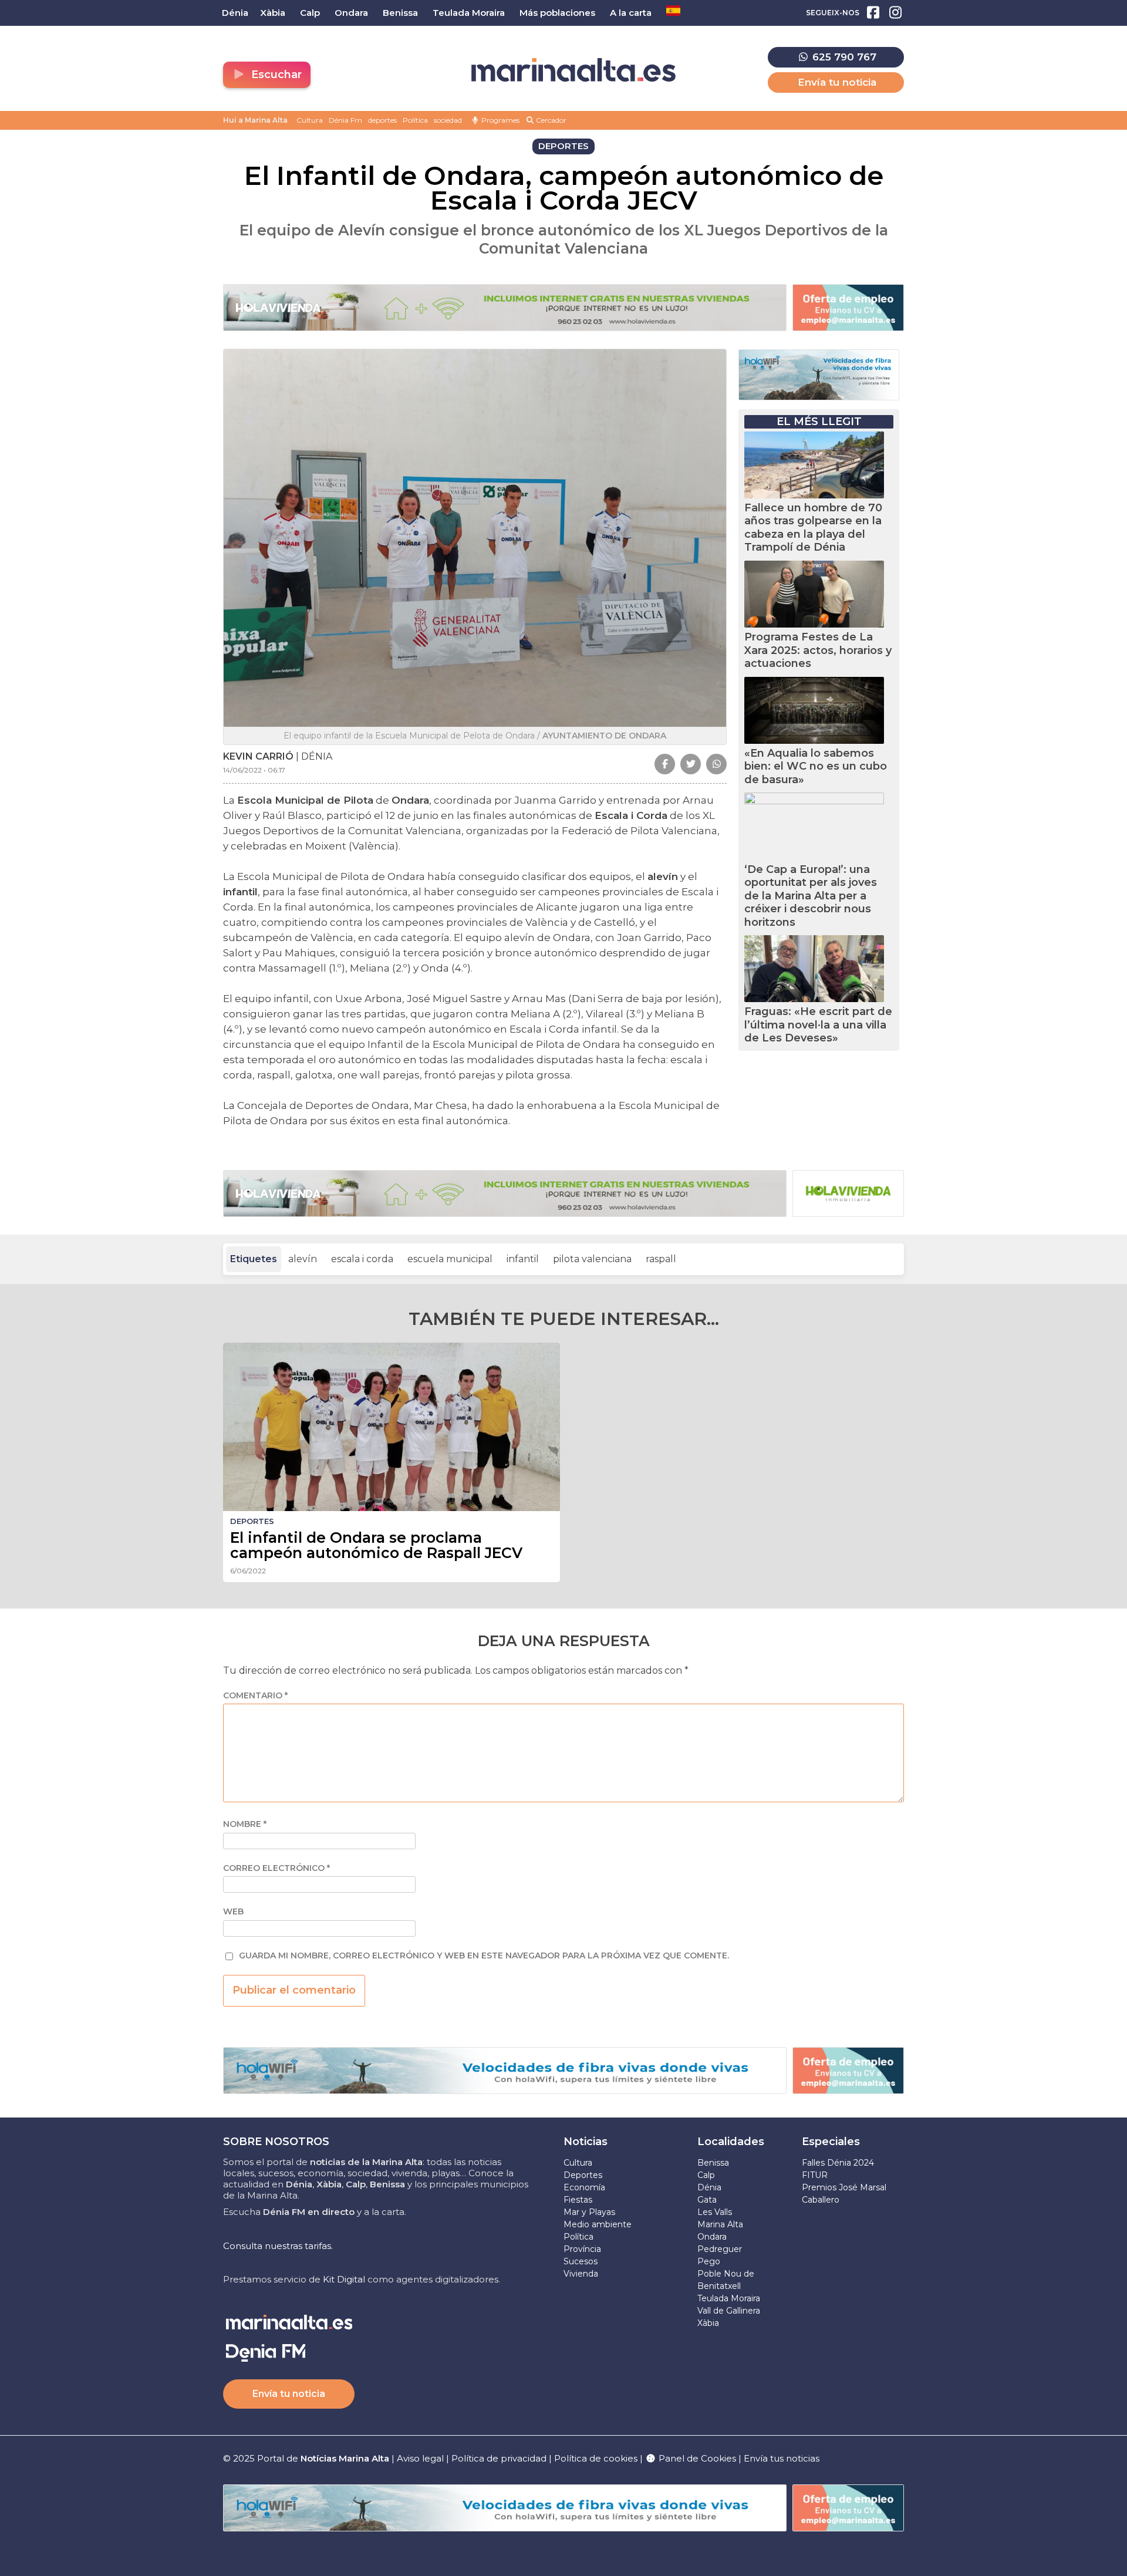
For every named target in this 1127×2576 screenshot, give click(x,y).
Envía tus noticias (782, 2458)
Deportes (583, 2175)
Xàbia (708, 2323)
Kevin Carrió (258, 756)
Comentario (255, 1696)
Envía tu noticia (837, 82)
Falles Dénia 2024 (838, 2163)
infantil (523, 1259)
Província (582, 2249)
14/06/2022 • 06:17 (254, 770)
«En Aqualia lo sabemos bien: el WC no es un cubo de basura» (816, 766)
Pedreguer (720, 2249)
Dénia (709, 2187)
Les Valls (715, 2212)
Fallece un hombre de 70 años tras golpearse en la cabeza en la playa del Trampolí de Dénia (813, 528)
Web (233, 1912)
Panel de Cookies (696, 2458)
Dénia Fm (345, 120)
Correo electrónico (276, 1868)
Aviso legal (420, 2458)
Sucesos (581, 2261)
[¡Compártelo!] (665, 764)
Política (415, 120)
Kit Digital (344, 2279)
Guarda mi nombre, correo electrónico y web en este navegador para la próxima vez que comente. (484, 1956)
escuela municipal (450, 1259)
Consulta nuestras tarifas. (278, 2246)
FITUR (815, 2175)
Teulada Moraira (729, 2298)
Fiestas (578, 2200)
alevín (303, 1259)
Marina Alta (720, 2224)
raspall (661, 1259)
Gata (707, 2200)
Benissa (713, 2163)
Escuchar (275, 75)
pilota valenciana (592, 1259)
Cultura (310, 120)
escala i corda (362, 1259)
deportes (382, 120)
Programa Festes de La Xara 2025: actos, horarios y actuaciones (818, 650)
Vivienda (581, 2274)
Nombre (245, 1824)
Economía (584, 2187)
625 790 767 (843, 57)
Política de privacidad (500, 2458)
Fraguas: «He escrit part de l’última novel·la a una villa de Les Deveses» (818, 1025)
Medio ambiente (598, 2224)
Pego (709, 2261)
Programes (500, 120)
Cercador (550, 120)
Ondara (712, 2237)
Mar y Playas (589, 2212)
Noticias (586, 2142)
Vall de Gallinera (729, 2311)
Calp (706, 2175)
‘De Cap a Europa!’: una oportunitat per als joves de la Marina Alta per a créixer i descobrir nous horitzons (811, 896)
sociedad (448, 120)
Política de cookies (596, 2458)
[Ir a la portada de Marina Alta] (573, 70)
